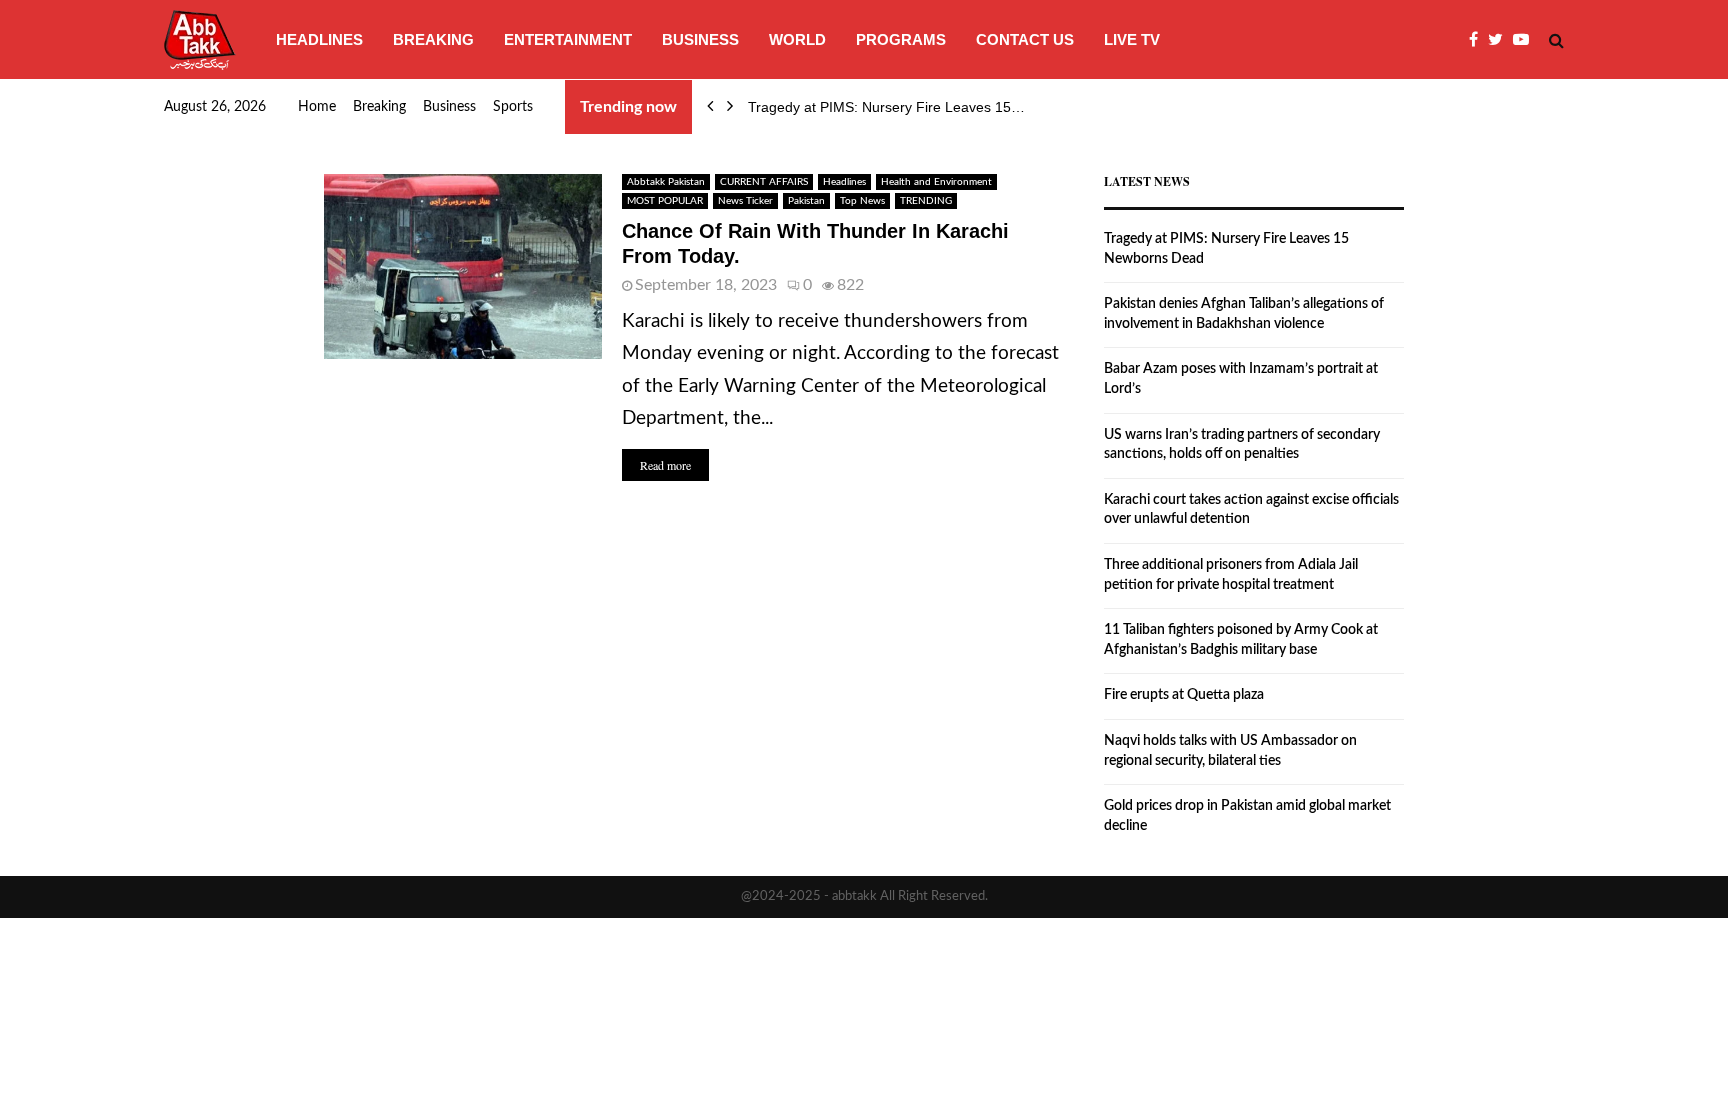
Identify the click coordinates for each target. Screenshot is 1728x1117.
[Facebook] (1478, 40)
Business (700, 39)
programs (901, 39)
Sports (513, 107)
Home (317, 107)
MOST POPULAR (665, 201)
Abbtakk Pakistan (666, 182)
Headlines (319, 39)
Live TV (1132, 39)
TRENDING (926, 201)
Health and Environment (936, 182)
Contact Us (1025, 39)
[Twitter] (1500, 40)
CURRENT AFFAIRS (764, 182)
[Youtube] (1526, 40)
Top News (862, 201)
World (797, 39)
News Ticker (745, 201)
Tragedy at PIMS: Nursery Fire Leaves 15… (886, 107)
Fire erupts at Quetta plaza (1184, 695)
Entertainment (568, 39)
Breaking (433, 39)
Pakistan (806, 201)
